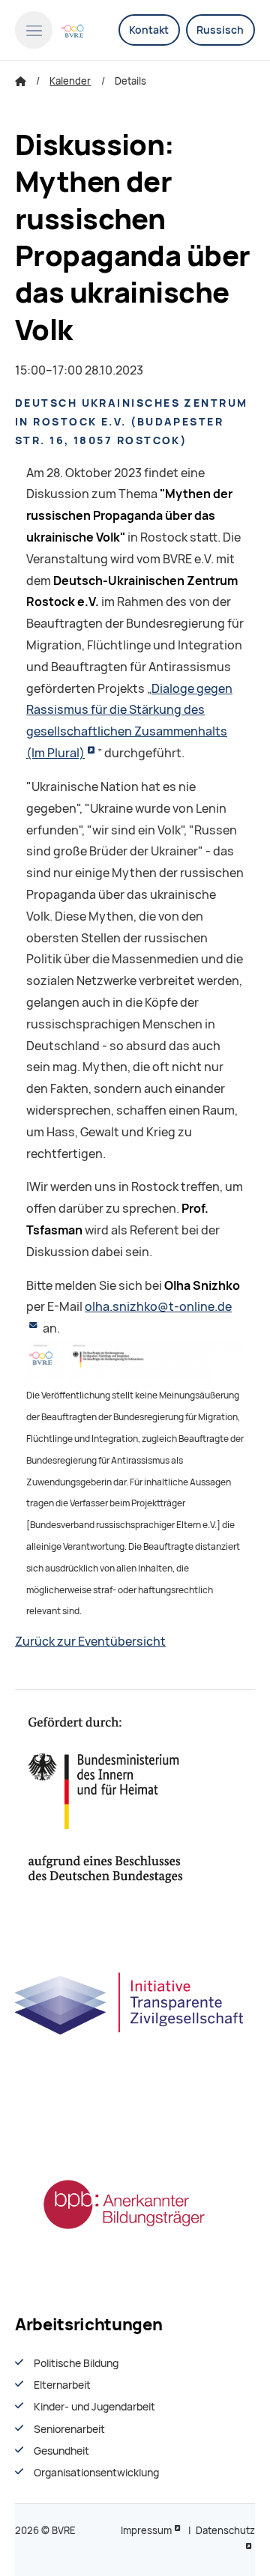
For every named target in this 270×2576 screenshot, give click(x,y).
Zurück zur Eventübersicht (90, 1642)
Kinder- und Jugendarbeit (94, 2407)
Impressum (146, 2531)
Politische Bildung (76, 2363)
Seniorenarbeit (69, 2429)
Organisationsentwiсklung (96, 2473)
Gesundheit (61, 2451)
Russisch (220, 30)
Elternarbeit (62, 2385)
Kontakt (149, 30)
